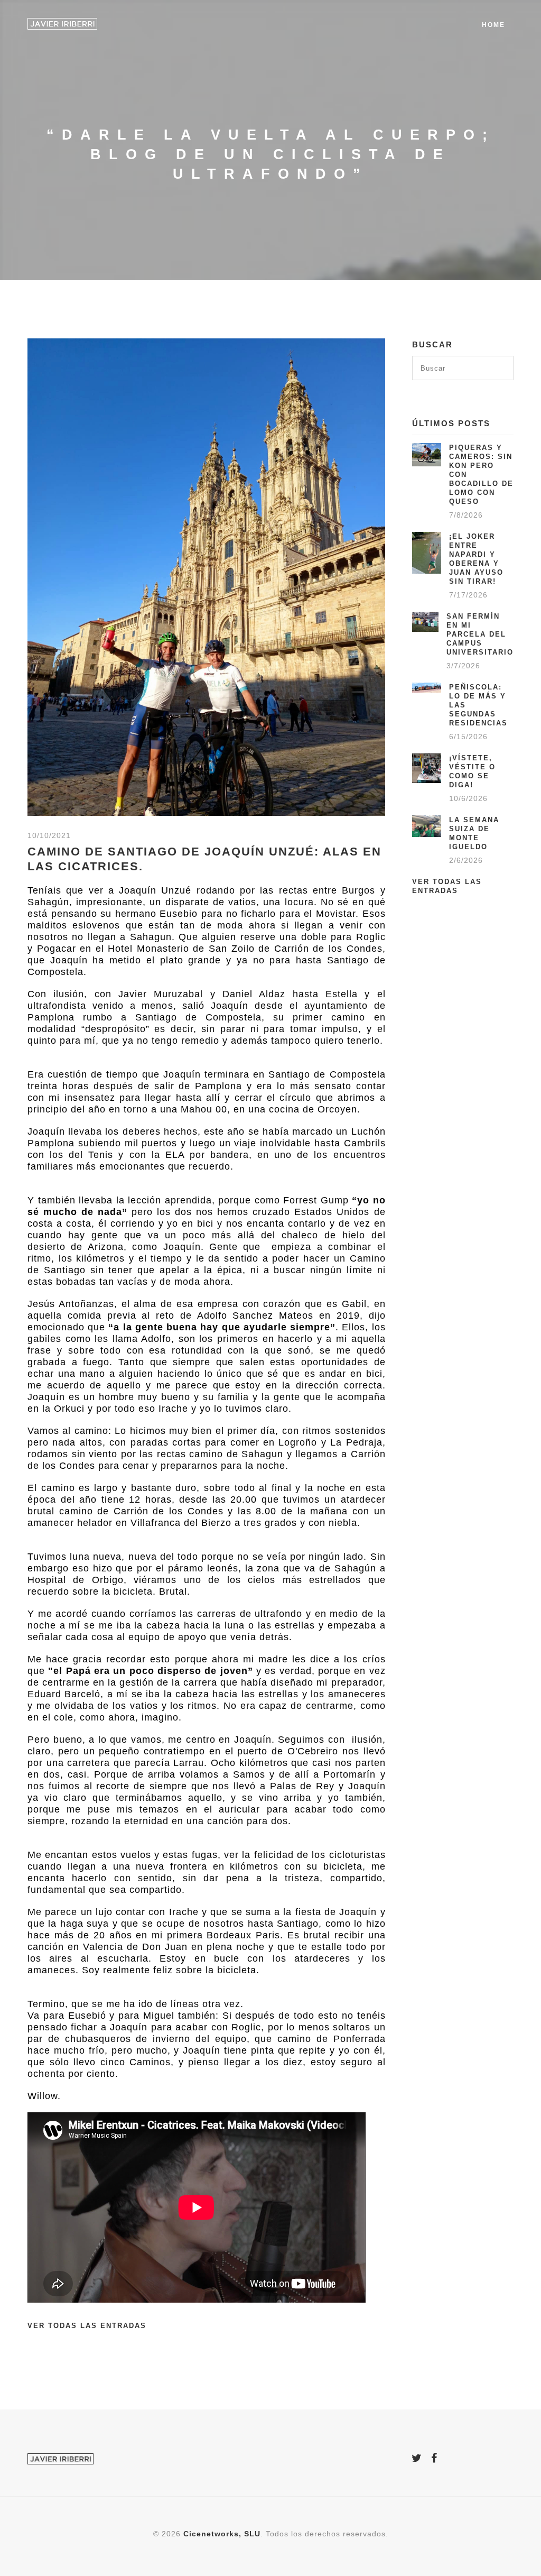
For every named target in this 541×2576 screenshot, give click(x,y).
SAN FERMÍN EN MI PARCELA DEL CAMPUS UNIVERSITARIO (480, 634)
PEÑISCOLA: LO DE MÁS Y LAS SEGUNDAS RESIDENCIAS (478, 705)
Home (493, 25)
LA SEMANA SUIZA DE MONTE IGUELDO (474, 833)
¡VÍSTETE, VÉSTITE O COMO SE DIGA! (472, 771)
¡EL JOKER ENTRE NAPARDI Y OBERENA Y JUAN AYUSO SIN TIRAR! (476, 559)
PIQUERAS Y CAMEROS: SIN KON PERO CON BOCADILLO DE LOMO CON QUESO (481, 475)
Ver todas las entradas (87, 2326)
